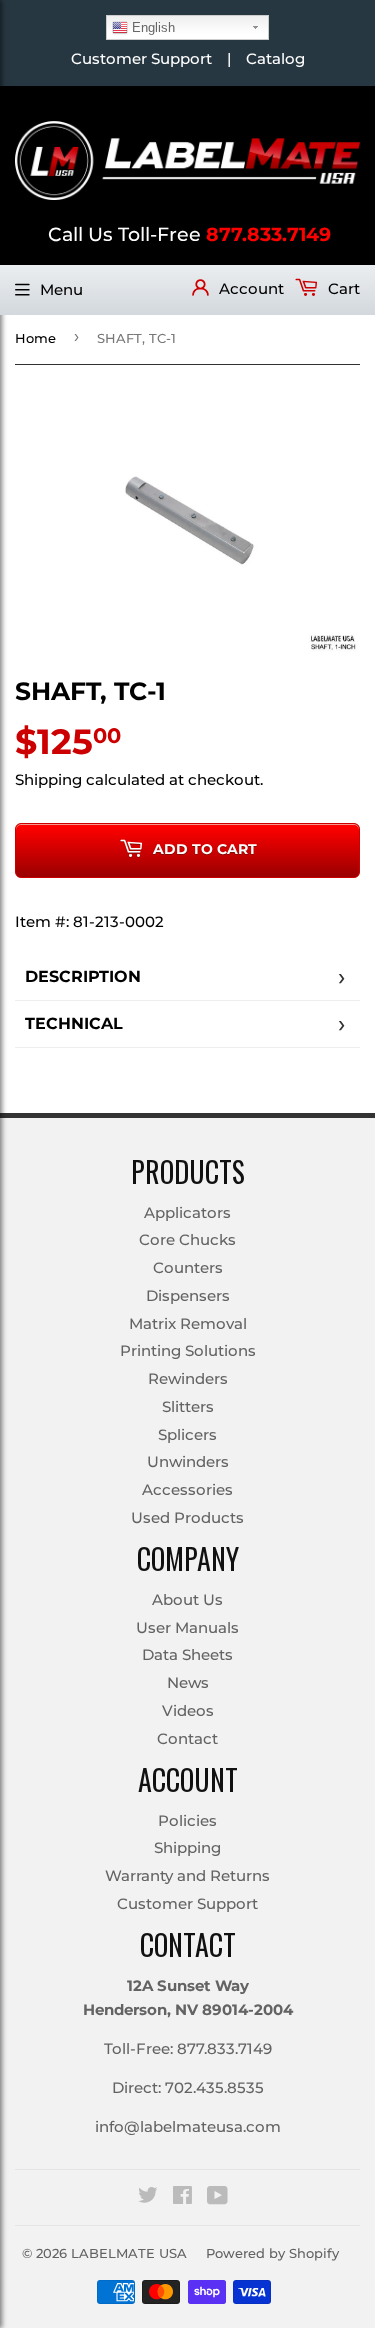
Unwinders (188, 1461)
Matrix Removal (188, 1323)
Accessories (187, 1489)
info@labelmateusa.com (188, 2126)
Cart (342, 288)
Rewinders (188, 1378)
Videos (188, 1710)
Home (35, 338)
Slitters (188, 1406)
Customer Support (141, 58)
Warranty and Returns (187, 1875)
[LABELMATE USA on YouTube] (217, 2197)
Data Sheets (187, 1654)
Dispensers (188, 1295)
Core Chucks (187, 1239)
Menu (61, 289)
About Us (187, 1599)
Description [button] (83, 976)
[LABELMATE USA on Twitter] (148, 2197)
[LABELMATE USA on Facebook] (182, 2197)
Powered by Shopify (272, 2253)
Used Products (187, 1517)
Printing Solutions (188, 1350)
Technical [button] (74, 1023)
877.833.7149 (268, 234)
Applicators (187, 1212)
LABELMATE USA (129, 2253)
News (188, 1682)
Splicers (187, 1434)
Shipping (48, 779)
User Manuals (187, 1627)
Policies (187, 1820)
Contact (187, 1738)
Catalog (275, 58)
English (151, 27)
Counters (188, 1267)
